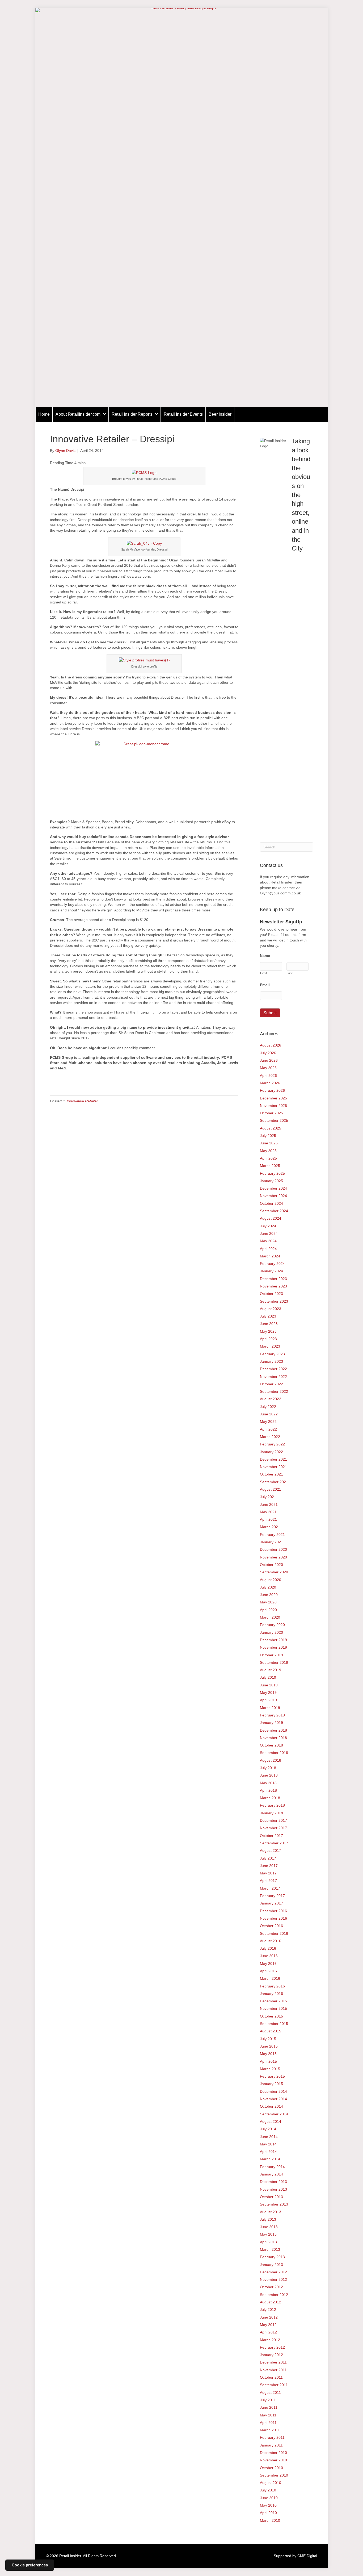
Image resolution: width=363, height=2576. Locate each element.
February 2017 (272, 1896)
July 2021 (268, 1497)
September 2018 (274, 1753)
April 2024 (268, 1249)
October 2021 (271, 1474)
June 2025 (269, 1143)
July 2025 (268, 1136)
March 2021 (270, 1527)
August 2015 (271, 2031)
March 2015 (270, 2069)
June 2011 (269, 2407)
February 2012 (272, 2347)
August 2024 (271, 1218)
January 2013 (271, 2265)
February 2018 (272, 1805)
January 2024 (271, 1271)
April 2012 (268, 2332)
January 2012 (271, 2355)
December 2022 (273, 1369)
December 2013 (273, 2182)
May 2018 (268, 1783)
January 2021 (271, 1542)
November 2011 (273, 2370)
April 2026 (268, 1076)
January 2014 (271, 2174)
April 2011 (268, 2423)
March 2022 (270, 1437)
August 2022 (271, 1399)
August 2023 (271, 1309)
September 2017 (274, 1843)
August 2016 (271, 1941)
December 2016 (273, 1911)
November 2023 (273, 1286)
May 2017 (268, 1873)
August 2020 (271, 1580)
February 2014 (272, 2167)
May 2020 (268, 1602)
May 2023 (268, 1331)
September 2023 (274, 1301)
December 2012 (273, 2272)
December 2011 (273, 2362)
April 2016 (268, 1971)
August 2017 (271, 1850)
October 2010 (271, 2468)
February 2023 (272, 1354)
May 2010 (268, 2505)
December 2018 (273, 1730)
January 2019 (271, 1723)
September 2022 (274, 1391)
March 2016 (270, 1978)
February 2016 (272, 1986)
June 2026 (269, 1060)
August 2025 (271, 1128)
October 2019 (271, 1655)
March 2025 (270, 1166)
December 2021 (273, 1459)
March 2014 (270, 2159)
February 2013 (272, 2257)
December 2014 (273, 2091)
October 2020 (271, 1565)
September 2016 (274, 1933)
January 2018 (271, 1813)
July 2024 (268, 1226)
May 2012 (268, 2325)
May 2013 (268, 2234)
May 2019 (268, 1693)
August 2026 (271, 1045)
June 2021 (269, 1504)
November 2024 (273, 1196)
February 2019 (272, 1715)
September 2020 (274, 1572)
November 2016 (273, 1918)
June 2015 (269, 2046)
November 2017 (273, 1828)
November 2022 (273, 1377)
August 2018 (271, 1760)
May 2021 (268, 1512)
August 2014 (271, 2121)
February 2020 (272, 1625)
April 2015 (268, 2061)
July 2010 (268, 2490)
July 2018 (268, 1768)
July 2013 (268, 2219)
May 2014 (268, 2144)
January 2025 (271, 1181)
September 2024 (274, 1211)
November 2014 (273, 2099)
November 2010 (273, 2460)
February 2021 (272, 1535)
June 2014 (269, 2137)
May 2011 (268, 2415)
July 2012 (268, 2310)
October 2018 (271, 1745)
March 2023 (270, 1346)
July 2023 (268, 1316)
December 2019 (273, 1640)
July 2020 (268, 1587)
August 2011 (270, 2392)
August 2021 (271, 1489)
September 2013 (274, 2204)
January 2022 (271, 1452)
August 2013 (271, 2212)
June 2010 (269, 2498)
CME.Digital (307, 2556)
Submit (270, 1013)
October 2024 (271, 1203)
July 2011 (268, 2400)
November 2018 (273, 1738)
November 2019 (273, 1647)
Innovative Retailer (82, 1101)
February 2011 (272, 2437)
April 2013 (268, 2242)
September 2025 (274, 1120)
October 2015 (271, 2016)
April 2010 (268, 2513)
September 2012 (274, 2295)
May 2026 (268, 1068)
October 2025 (271, 1113)
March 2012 (270, 2340)
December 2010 (273, 2453)
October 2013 (271, 2197)
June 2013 (269, 2227)
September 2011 (274, 2385)
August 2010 (271, 2483)
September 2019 (274, 1662)
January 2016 (271, 1994)
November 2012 (273, 2279)
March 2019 (270, 1708)
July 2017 (268, 1858)
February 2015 (272, 2076)
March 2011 (270, 2430)
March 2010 (270, 2520)
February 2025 (272, 1173)
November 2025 (273, 1106)
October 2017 (271, 1836)
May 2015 (268, 2054)
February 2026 (272, 1090)
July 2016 (268, 1948)
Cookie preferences (30, 2565)
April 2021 (268, 1519)
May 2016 (268, 1964)
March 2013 (270, 2249)
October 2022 (271, 1384)
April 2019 (268, 1700)
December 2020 (273, 1549)
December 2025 (273, 1098)
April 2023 (268, 1339)
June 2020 (269, 1595)
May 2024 (268, 1241)
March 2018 (270, 1798)
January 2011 (271, 2445)
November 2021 (273, 1467)
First (263, 973)
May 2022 (268, 1422)
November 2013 (273, 2189)
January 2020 (271, 1632)
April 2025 (268, 1158)
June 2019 (269, 1685)
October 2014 (271, 2106)
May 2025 (268, 1151)
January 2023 (271, 1361)
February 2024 (272, 1264)
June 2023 (269, 1324)
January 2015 (271, 2084)
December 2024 (273, 1188)
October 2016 (271, 1926)
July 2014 (268, 2129)
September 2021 (274, 1482)
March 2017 (270, 1888)
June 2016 (269, 1956)
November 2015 (273, 2008)
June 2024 (269, 1233)
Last (290, 973)
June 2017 (269, 1866)
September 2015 (274, 2024)
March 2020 (270, 1617)
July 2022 (268, 1407)
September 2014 (274, 2114)
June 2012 (269, 2317)
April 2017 (268, 1881)
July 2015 (268, 2039)
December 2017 (273, 1820)
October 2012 (271, 2287)
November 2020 (273, 1557)
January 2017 (271, 1903)
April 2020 (268, 1610)
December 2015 (273, 2001)
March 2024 (270, 1256)
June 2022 (269, 1414)
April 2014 (268, 2152)
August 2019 (271, 1670)
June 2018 (269, 1775)
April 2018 (268, 1790)
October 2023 (271, 1294)
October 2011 (271, 2377)
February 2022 (272, 1444)
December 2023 (273, 1279)
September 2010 (274, 2475)
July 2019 (268, 1677)
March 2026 (270, 1083)
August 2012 (271, 2302)
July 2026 (268, 1053)
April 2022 (268, 1429)
